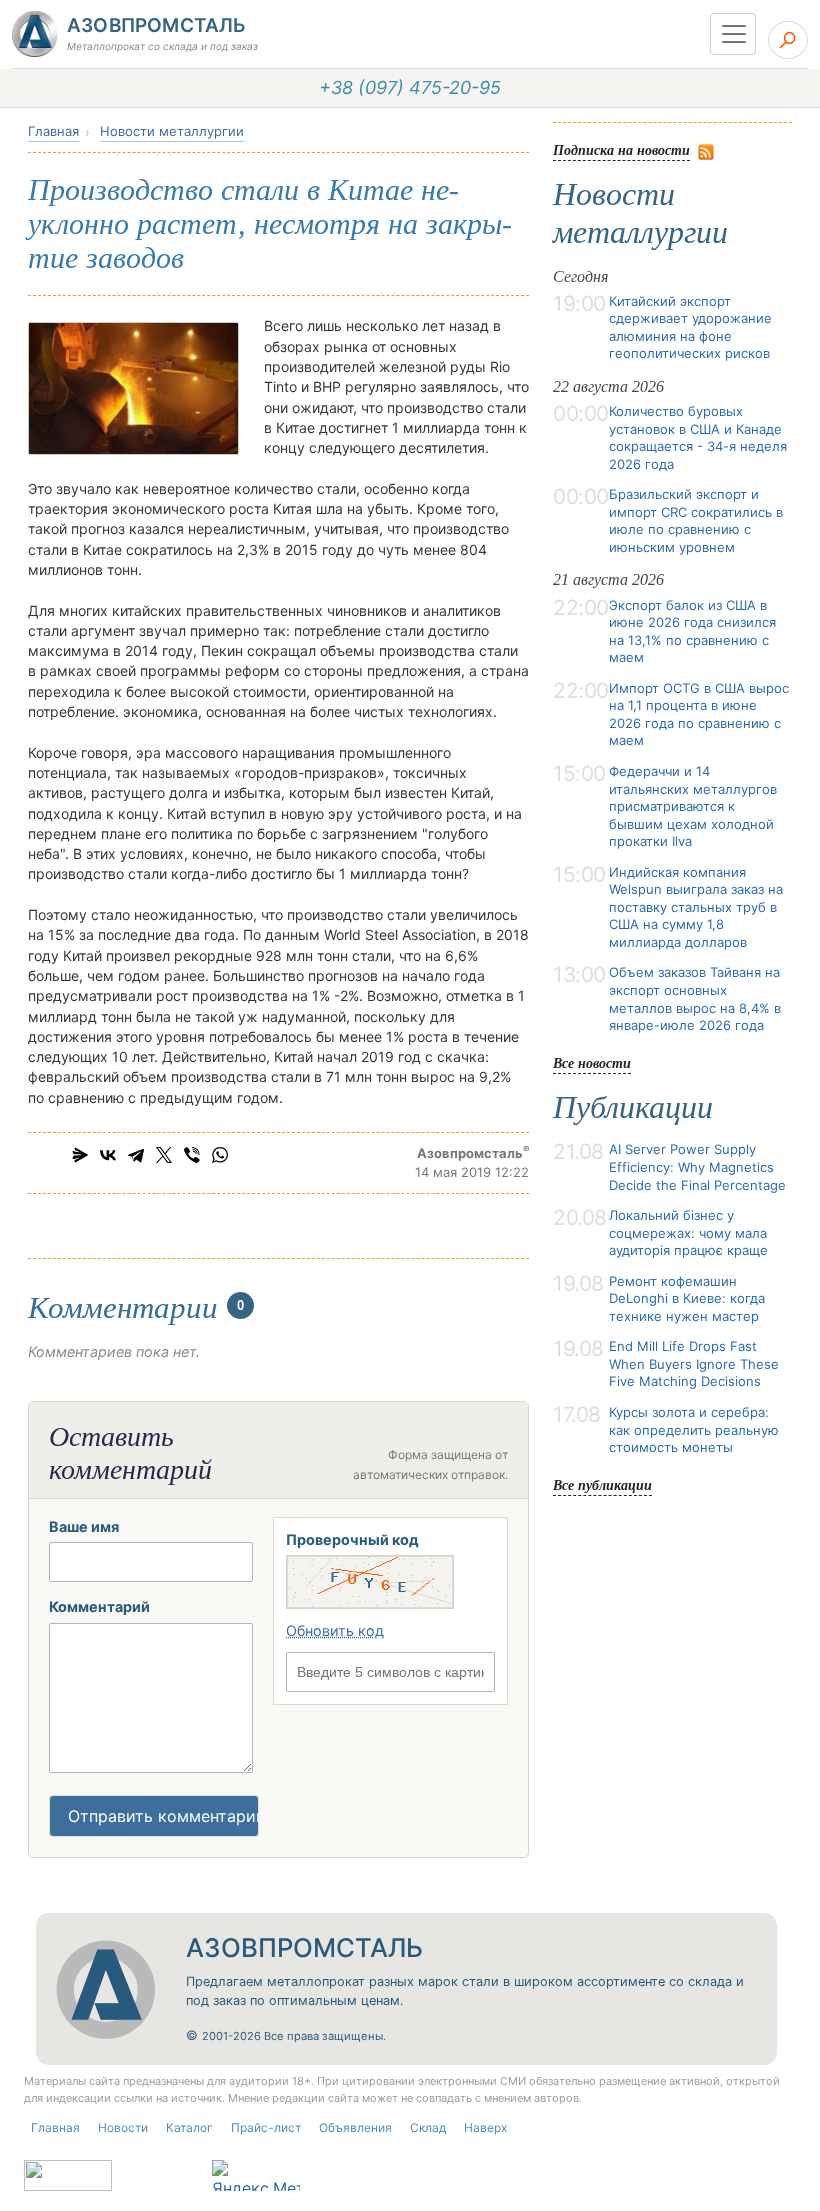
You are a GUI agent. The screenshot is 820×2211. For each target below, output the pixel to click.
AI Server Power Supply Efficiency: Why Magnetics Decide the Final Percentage (697, 1166)
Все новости (592, 1062)
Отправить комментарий (163, 1816)
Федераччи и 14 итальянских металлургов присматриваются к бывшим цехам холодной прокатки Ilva (693, 806)
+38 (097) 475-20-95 (410, 87)
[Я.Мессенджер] (80, 1155)
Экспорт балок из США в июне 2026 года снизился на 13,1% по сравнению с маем (692, 631)
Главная (53, 131)
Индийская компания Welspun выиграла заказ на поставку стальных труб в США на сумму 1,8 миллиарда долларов (696, 907)
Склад (428, 2127)
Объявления (355, 2127)
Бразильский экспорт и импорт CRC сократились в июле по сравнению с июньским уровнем (696, 520)
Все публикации (602, 1484)
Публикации (633, 1107)
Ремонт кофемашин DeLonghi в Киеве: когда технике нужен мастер (687, 1298)
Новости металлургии (172, 131)
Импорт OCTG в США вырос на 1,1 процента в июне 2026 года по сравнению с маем (699, 714)
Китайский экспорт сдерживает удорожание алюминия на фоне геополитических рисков (690, 327)
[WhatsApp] (220, 1155)
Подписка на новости (621, 149)
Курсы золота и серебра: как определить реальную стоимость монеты (694, 1429)
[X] (164, 1155)
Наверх (485, 2127)
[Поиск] (788, 40)
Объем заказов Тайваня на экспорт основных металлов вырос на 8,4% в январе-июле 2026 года (695, 998)
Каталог (189, 2127)
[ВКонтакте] (108, 1155)
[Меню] (733, 34)
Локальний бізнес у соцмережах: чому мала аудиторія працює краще (688, 1232)
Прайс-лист (266, 2127)
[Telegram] (136, 1155)
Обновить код (335, 1630)
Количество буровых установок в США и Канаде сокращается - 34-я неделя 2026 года (698, 437)
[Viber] (192, 1155)
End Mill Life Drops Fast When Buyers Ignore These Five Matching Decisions (694, 1363)
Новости (123, 2127)
